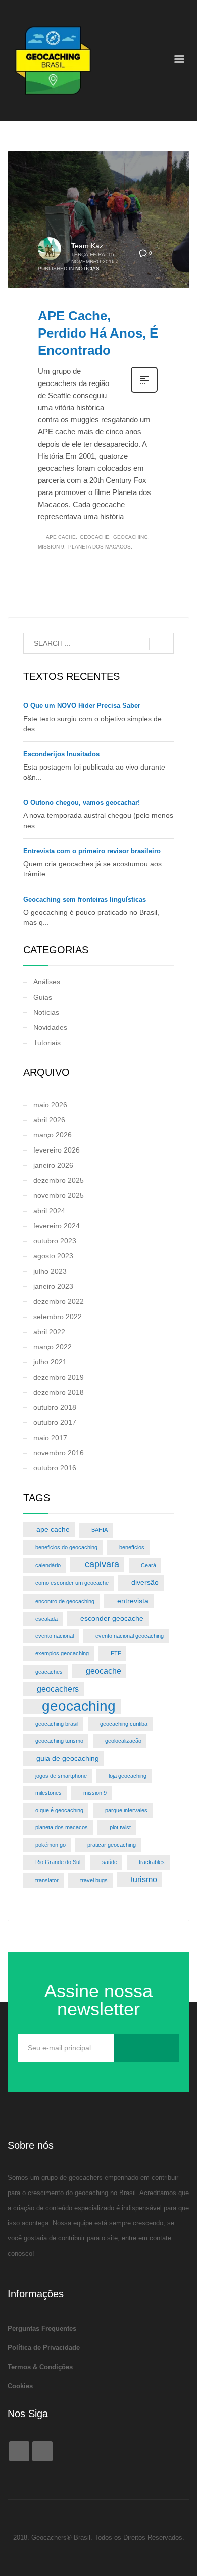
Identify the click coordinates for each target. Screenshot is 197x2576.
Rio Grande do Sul (58, 1862)
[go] (161, 644)
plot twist (120, 1827)
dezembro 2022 (59, 1301)
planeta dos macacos (100, 547)
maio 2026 (50, 1105)
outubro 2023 (55, 1241)
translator (47, 1880)
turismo (144, 1879)
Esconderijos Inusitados (61, 754)
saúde (110, 1862)
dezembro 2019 (59, 1377)
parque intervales (126, 1810)
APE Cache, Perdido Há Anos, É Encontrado (98, 333)
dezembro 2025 (59, 1180)
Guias (43, 997)
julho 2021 (50, 1362)
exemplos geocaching (62, 1653)
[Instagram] (42, 2451)
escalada (46, 1619)
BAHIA (100, 1530)
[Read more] (144, 392)
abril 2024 (49, 1211)
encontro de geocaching (65, 1601)
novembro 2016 (59, 1453)
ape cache (61, 537)
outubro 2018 (55, 1407)
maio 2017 (50, 1438)
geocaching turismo (59, 1741)
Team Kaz (87, 246)
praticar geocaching (112, 1845)
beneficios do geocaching (66, 1547)
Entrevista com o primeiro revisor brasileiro (92, 851)
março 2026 (53, 1135)
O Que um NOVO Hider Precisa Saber (82, 706)
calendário (48, 1565)
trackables (152, 1862)
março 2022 (53, 1347)
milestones (48, 1793)
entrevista (133, 1601)
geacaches (49, 1672)
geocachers (58, 1689)
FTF (116, 1653)
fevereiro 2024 (57, 1226)
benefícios (132, 1547)
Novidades (50, 1027)
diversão (145, 1582)
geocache (94, 537)
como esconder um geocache (72, 1583)
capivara (102, 1564)
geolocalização (123, 1741)
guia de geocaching (68, 1758)
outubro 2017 (55, 1422)
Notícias (87, 269)
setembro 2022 (58, 1317)
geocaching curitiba (124, 1724)
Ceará (149, 1565)
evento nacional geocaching (130, 1636)
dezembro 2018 (59, 1392)
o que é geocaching (59, 1810)
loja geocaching (128, 1776)
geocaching (131, 537)
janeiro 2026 (53, 1165)
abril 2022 (49, 1332)
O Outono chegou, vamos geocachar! (83, 803)
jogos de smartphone (61, 1776)
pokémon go (51, 1845)
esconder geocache (112, 1618)
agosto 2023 (53, 1256)
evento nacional (55, 1636)
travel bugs (94, 1880)
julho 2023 (50, 1271)
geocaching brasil (57, 1724)
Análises (47, 982)
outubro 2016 (55, 1468)
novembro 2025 (59, 1195)
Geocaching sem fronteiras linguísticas (85, 899)
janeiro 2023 (53, 1286)
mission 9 (51, 547)
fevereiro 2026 (57, 1150)
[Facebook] (19, 2451)
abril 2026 (49, 1120)
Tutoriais (47, 1043)
